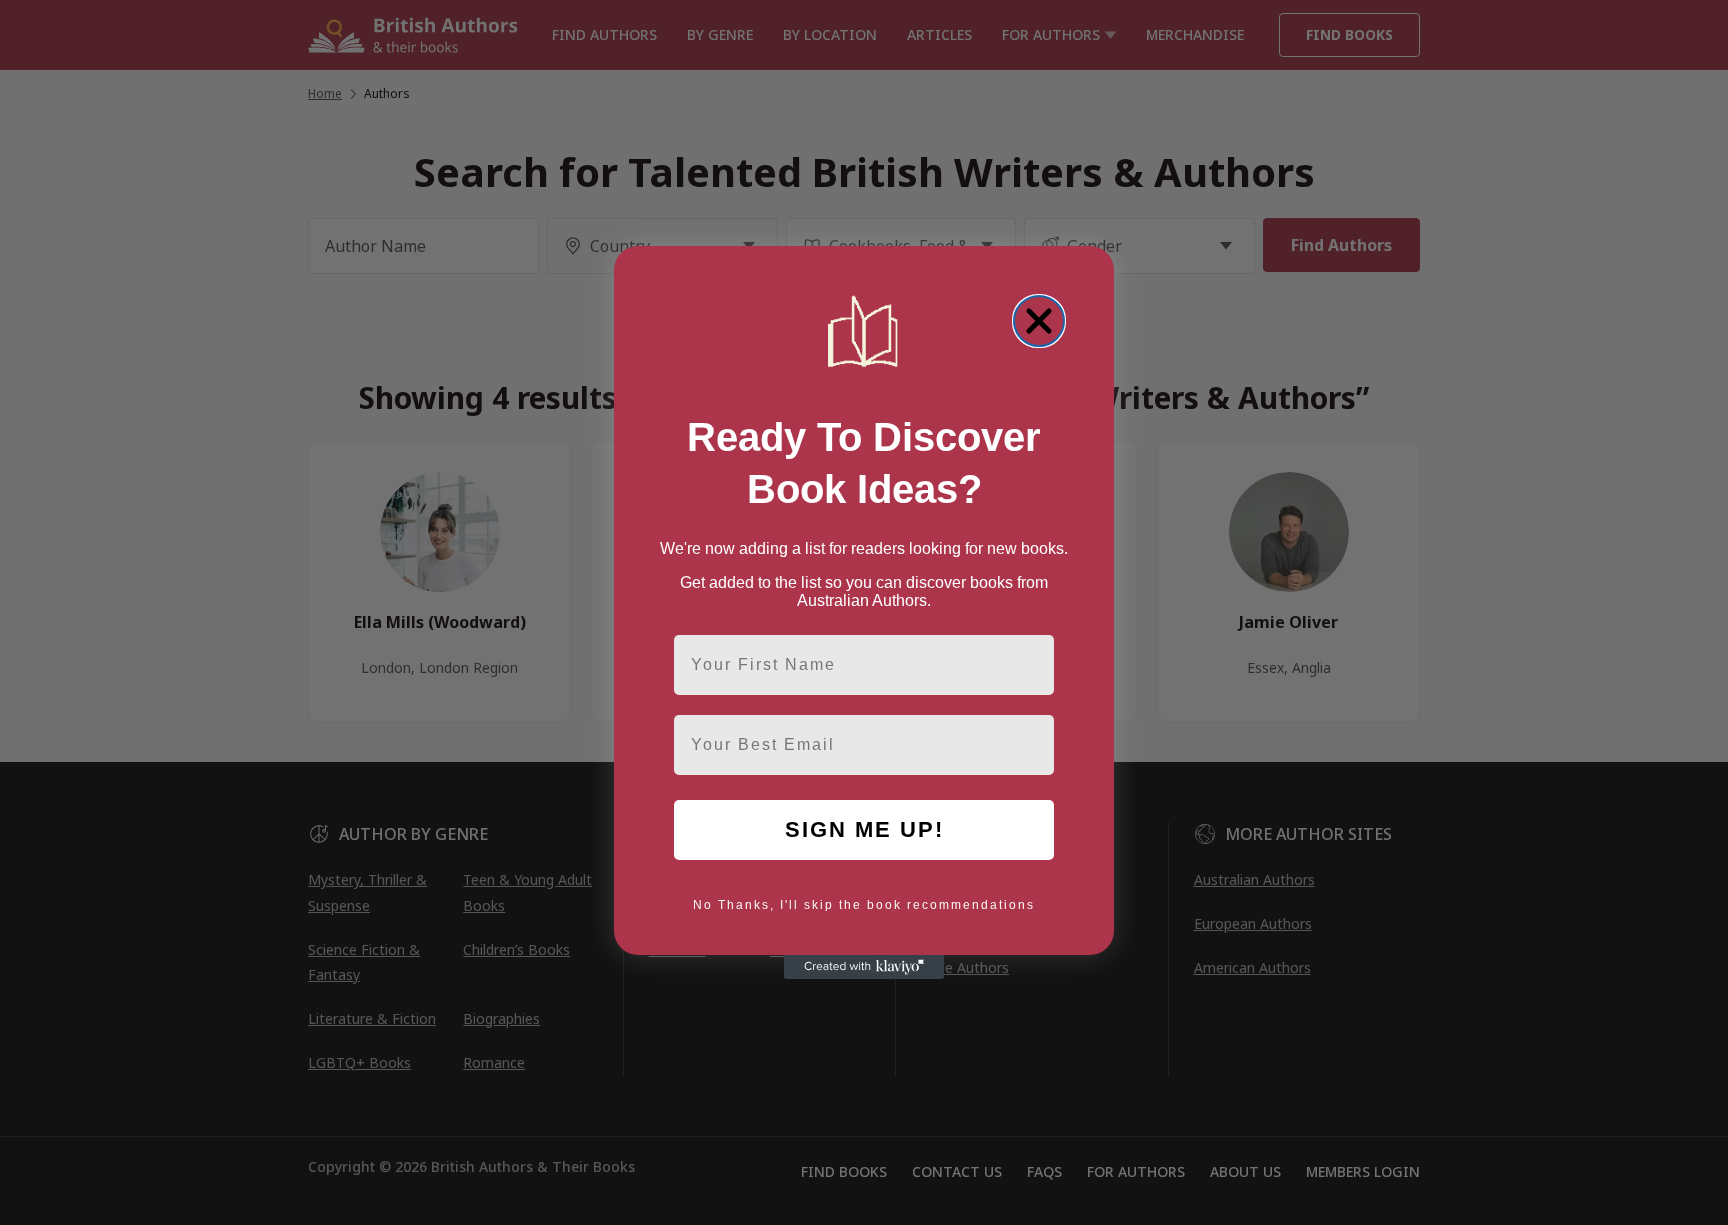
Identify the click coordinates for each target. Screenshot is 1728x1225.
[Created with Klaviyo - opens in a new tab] (864, 967)
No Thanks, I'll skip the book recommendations (864, 905)
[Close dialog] (1039, 321)
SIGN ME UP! (864, 829)
